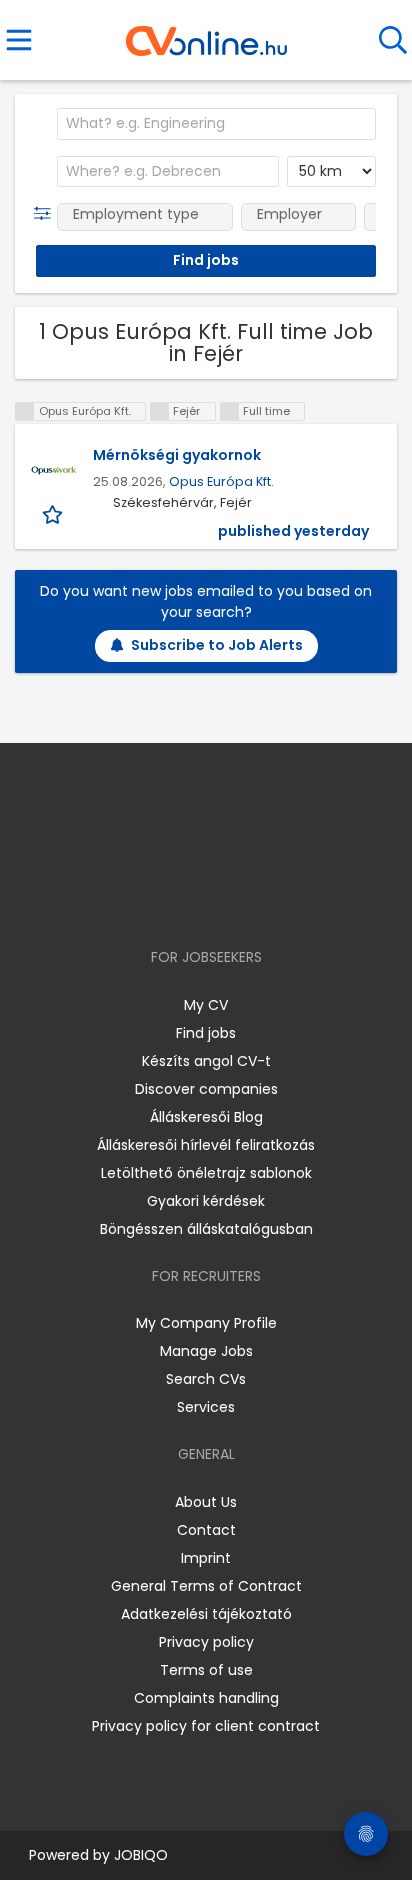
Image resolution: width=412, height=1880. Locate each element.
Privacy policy (206, 1642)
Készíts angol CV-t (206, 1061)
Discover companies (206, 1089)
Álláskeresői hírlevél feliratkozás (206, 1145)
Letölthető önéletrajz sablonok (206, 1173)
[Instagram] (193, 899)
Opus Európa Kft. (221, 481)
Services (206, 1407)
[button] (46, 214)
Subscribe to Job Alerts (217, 645)
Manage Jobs (206, 1351)
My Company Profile (206, 1323)
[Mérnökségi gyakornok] (54, 470)
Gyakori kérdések (206, 1201)
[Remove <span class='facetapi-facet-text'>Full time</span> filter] (230, 411)
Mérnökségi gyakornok (177, 455)
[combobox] (216, 124)
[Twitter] (256, 899)
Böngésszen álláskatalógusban (206, 1229)
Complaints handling (206, 1698)
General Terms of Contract (206, 1586)
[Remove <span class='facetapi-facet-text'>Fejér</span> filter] (160, 411)
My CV (206, 1005)
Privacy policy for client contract (206, 1726)
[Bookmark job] (54, 513)
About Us (206, 1502)
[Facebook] (160, 899)
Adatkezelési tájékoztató (206, 1614)
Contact (206, 1530)
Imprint (206, 1558)
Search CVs (206, 1379)
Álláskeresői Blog (206, 1117)
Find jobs (206, 1033)
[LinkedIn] (226, 899)
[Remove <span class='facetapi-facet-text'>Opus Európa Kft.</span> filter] (25, 411)
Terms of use (206, 1670)
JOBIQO (141, 1855)
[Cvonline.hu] (206, 34)
